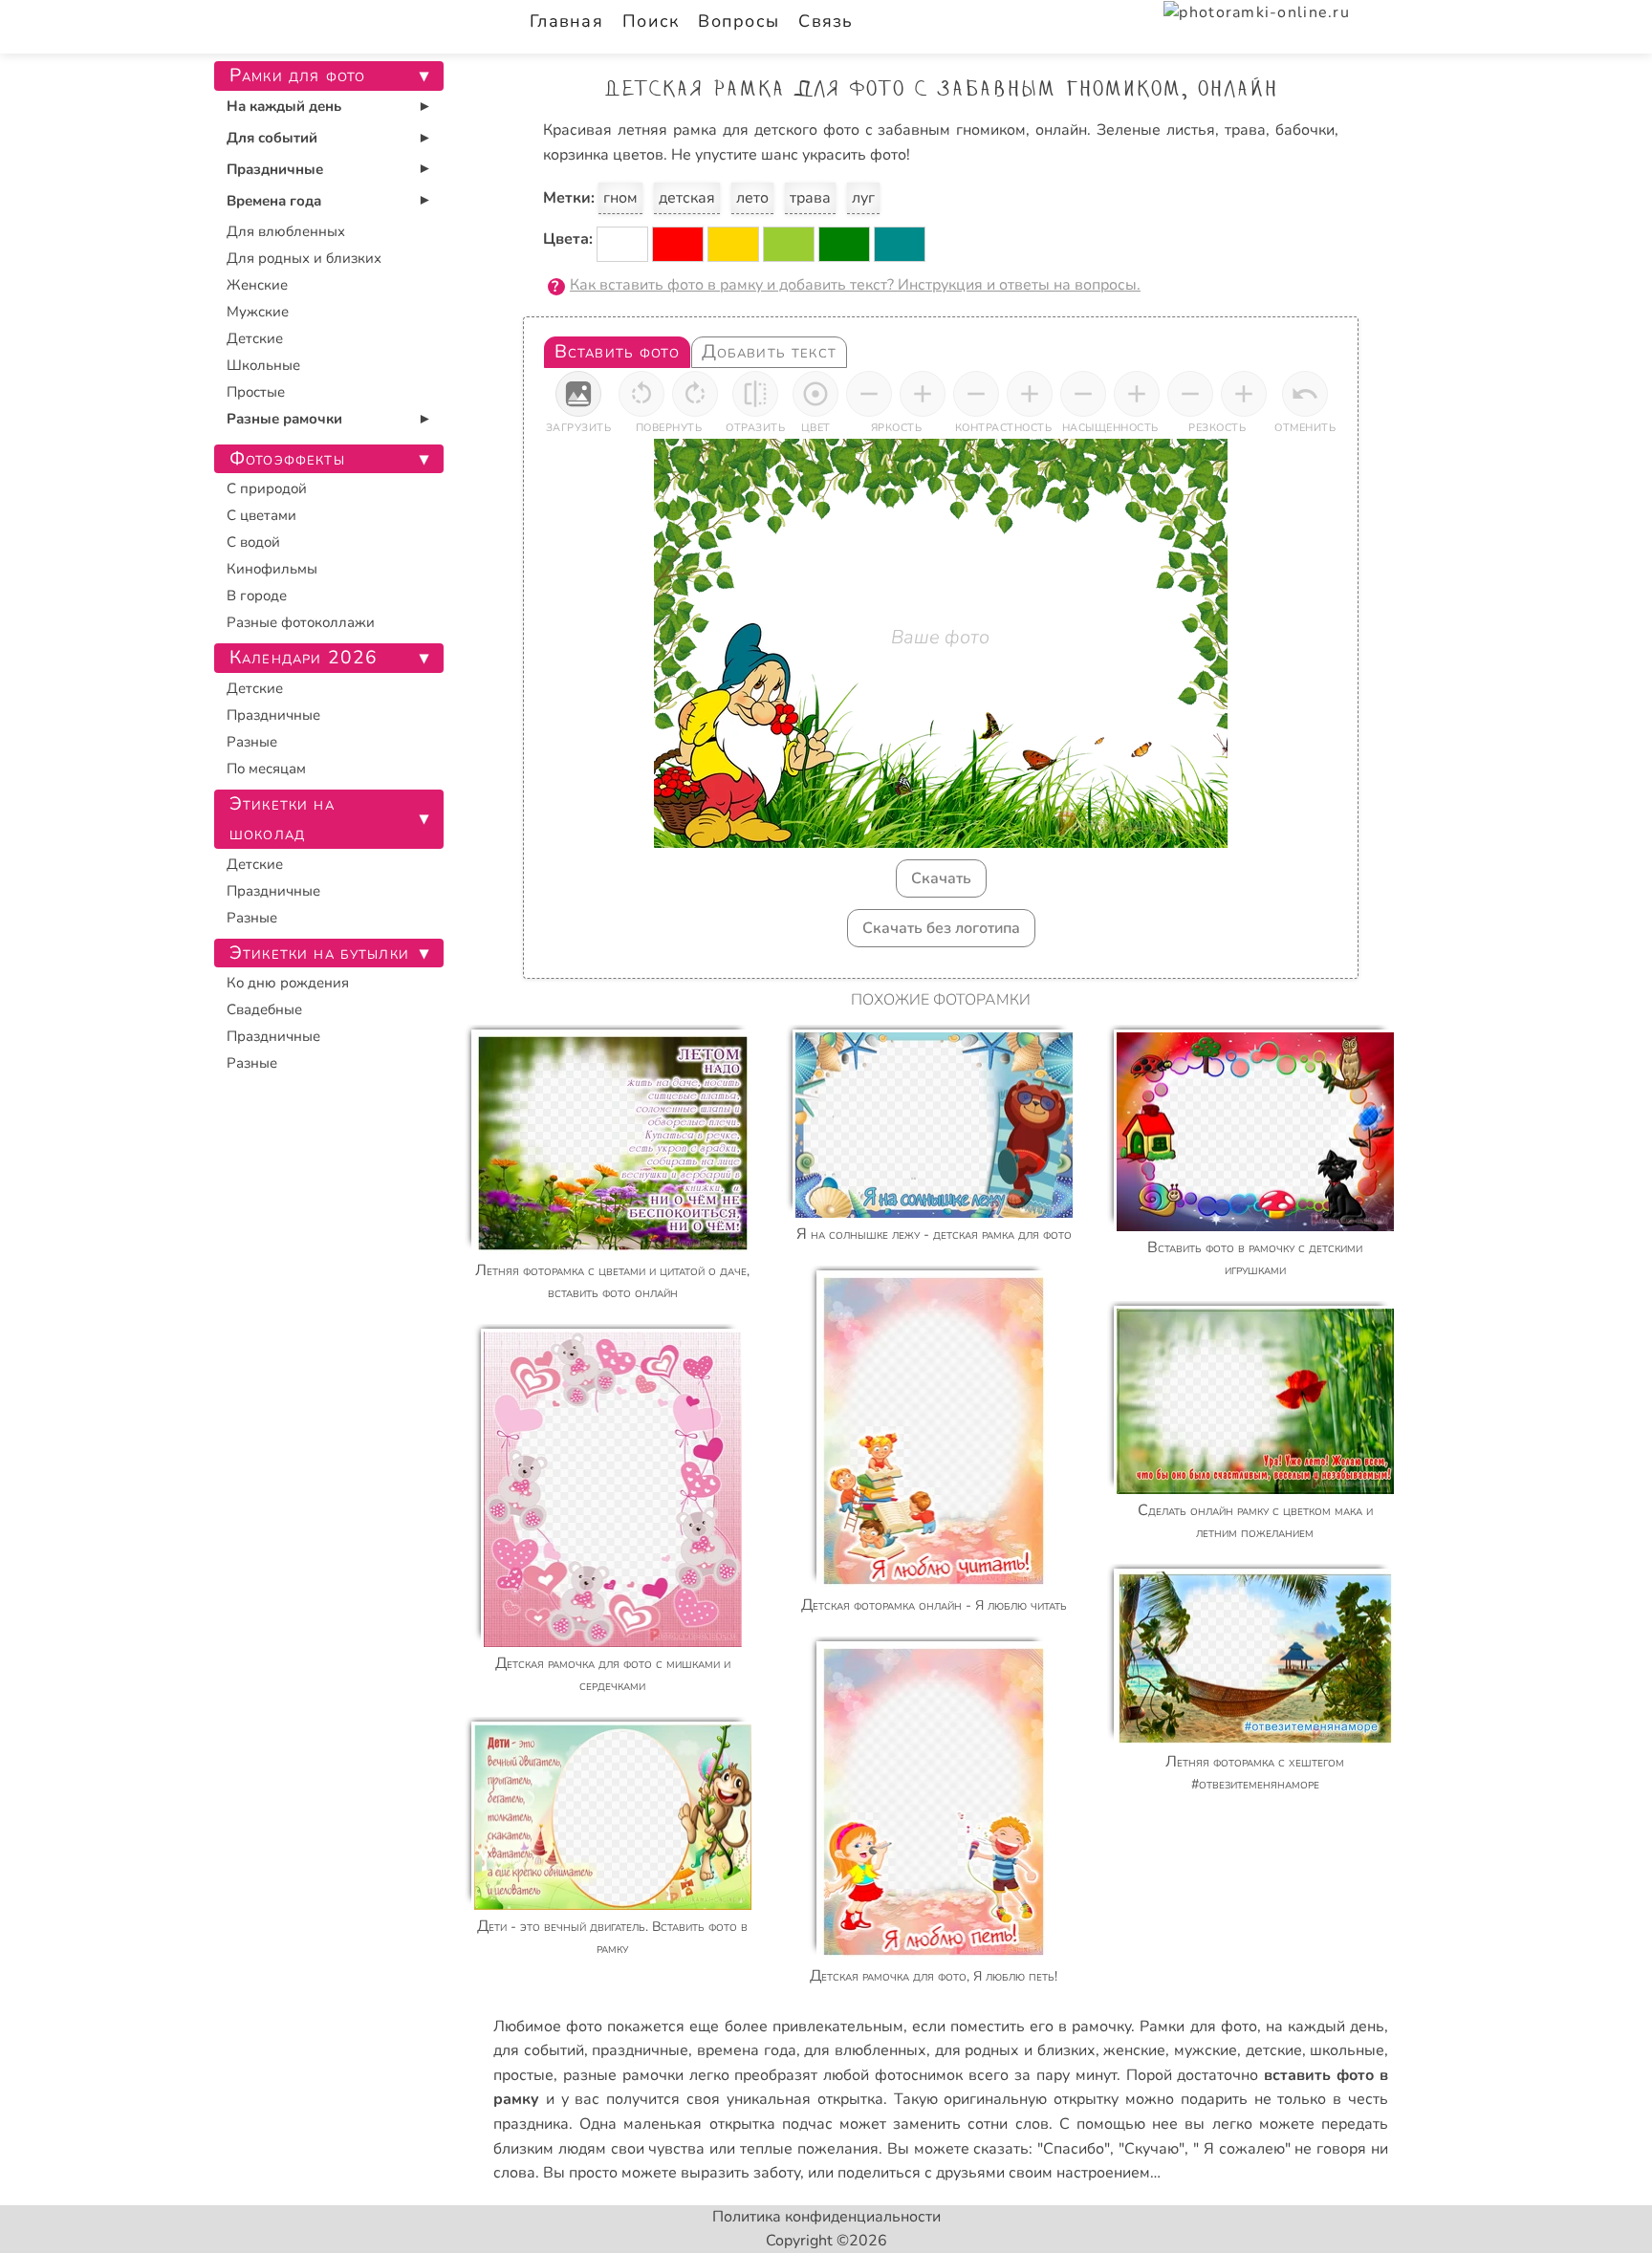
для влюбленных (865, 2050)
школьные (1347, 2050)
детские (1274, 2050)
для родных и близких (1015, 2050)
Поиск (651, 21)
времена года (747, 2050)
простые (523, 2075)
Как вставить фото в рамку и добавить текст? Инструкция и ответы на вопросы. (855, 285)
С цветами (261, 515)
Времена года (274, 201)
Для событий (272, 138)
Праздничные (275, 169)
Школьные (263, 365)
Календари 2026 (304, 658)
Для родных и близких (304, 258)
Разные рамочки (284, 419)
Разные (252, 742)
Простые (256, 392)
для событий (539, 2050)
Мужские (258, 312)
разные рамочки (623, 2075)
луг (863, 198)
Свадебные (264, 1009)
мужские (1206, 2050)
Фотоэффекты (287, 459)
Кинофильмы (272, 569)
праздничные (640, 2050)
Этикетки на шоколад (282, 819)
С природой (267, 488)
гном (620, 198)
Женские (257, 285)
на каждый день (1325, 2026)
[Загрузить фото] (578, 394)
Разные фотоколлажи (301, 622)
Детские (255, 338)
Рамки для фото (1198, 2026)
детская (687, 198)
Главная (566, 21)
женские (1134, 2050)
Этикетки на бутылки (319, 953)
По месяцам (266, 769)
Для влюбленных (286, 231)
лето (752, 198)
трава (810, 198)
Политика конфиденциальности (826, 2217)
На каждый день (284, 106)
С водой (253, 542)
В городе (257, 596)
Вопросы (739, 21)
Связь (826, 21)
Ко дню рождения (288, 983)
